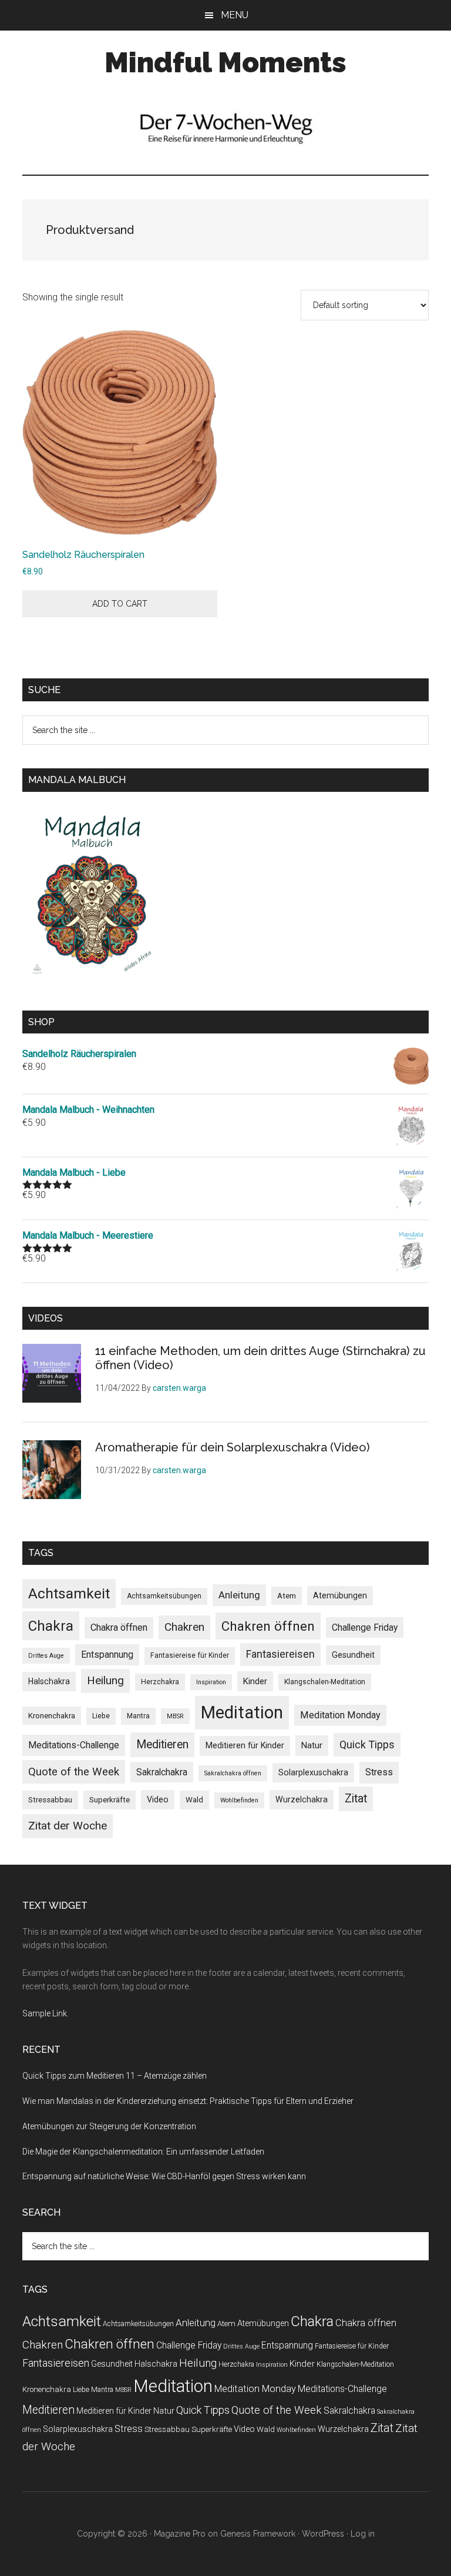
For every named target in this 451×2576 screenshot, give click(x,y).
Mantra (138, 1716)
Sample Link (45, 2013)
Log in (363, 2534)
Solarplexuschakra (313, 1772)
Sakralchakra (162, 1772)
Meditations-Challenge (74, 1745)
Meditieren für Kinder (245, 1745)
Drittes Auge (46, 1656)
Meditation (242, 1712)
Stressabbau (50, 1800)
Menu (235, 15)
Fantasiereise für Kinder (190, 1655)
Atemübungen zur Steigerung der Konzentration (109, 2126)
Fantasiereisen (280, 1654)
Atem (287, 1596)
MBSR (175, 1716)
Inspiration (211, 1682)
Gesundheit (353, 1655)
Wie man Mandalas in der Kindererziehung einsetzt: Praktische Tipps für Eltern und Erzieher (188, 2101)
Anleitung (239, 1595)
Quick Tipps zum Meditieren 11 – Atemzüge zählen (115, 2076)
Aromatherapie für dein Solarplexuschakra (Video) (233, 1447)
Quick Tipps (367, 1744)
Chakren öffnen (268, 1626)
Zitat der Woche (68, 1826)
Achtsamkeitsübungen (164, 1596)
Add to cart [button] (120, 604)
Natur (312, 1745)
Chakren (184, 1627)
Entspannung (107, 1655)
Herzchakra (160, 1682)
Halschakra (49, 1681)
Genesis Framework (258, 2534)
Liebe (101, 1716)
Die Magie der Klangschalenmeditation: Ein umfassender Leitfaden (143, 2152)
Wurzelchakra (302, 1799)
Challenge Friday (365, 1627)
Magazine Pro (180, 2534)
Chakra (51, 1626)
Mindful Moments (225, 62)
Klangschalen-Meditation (325, 1682)
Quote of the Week (74, 1772)
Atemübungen (340, 1595)
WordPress (323, 2534)
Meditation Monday (340, 1715)
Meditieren (162, 1744)
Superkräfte (110, 1800)
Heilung (105, 1680)
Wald (194, 1800)
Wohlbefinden (239, 1800)
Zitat (356, 1799)
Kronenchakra (52, 1716)
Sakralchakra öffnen (233, 1773)
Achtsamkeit (69, 1593)
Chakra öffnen (119, 1627)
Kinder (255, 1681)
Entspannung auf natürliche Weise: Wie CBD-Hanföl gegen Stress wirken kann (164, 2176)
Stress (379, 1772)
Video (158, 1799)
